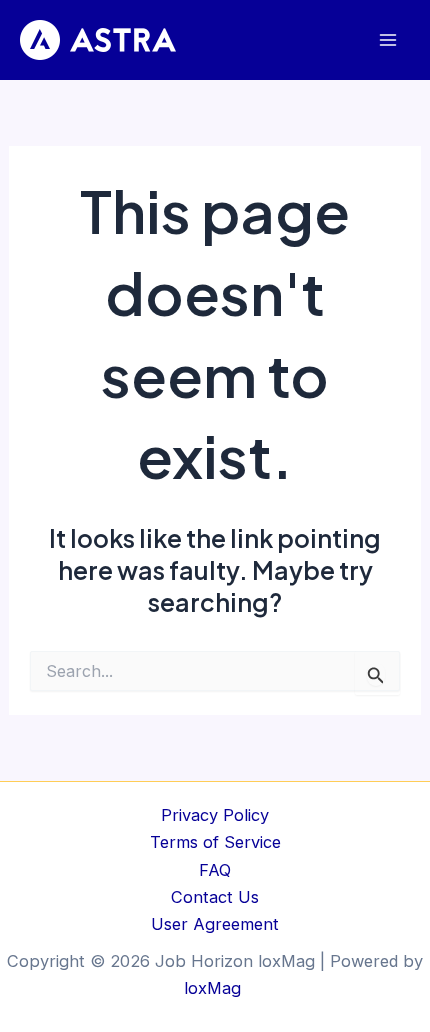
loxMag (215, 988)
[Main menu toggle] (387, 40)
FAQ (215, 870)
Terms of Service (215, 842)
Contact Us (215, 897)
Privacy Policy (215, 815)
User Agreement (215, 924)
